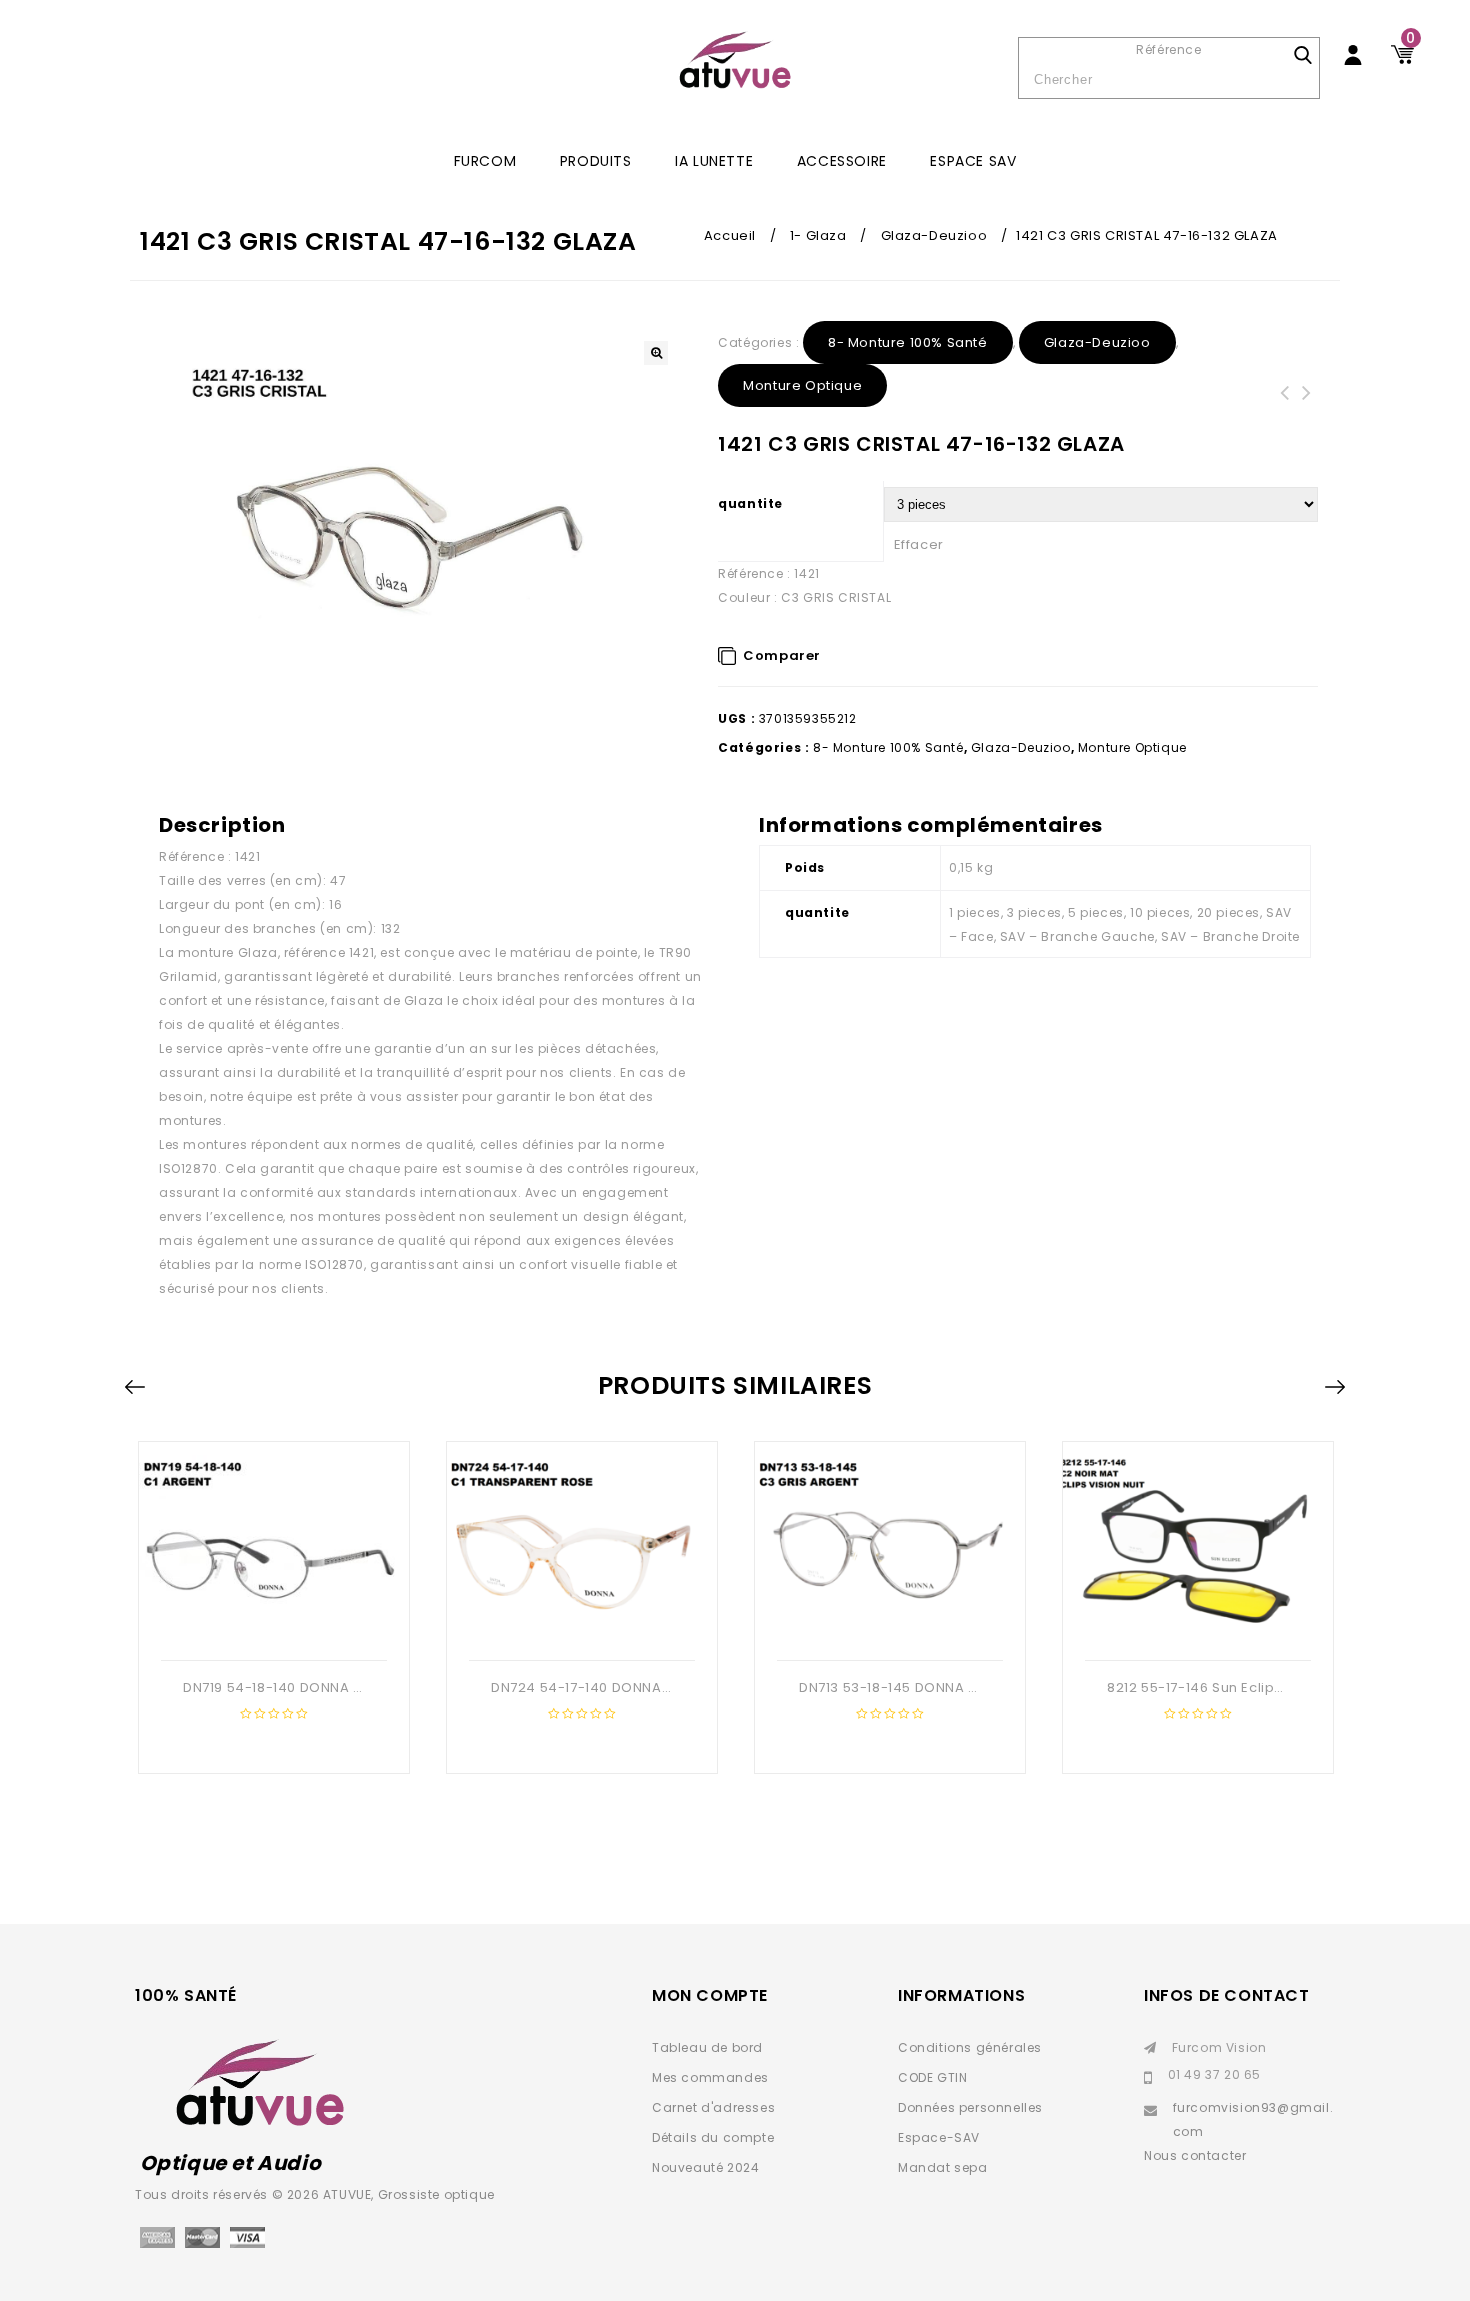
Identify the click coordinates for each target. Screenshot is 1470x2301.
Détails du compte (713, 2137)
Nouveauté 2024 (705, 2167)
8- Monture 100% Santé (908, 342)
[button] (656, 353)
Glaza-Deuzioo (934, 235)
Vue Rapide (272, 1628)
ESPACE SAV (973, 161)
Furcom (485, 161)
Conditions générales (970, 2047)
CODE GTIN (932, 2077)
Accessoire (842, 161)
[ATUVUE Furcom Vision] (735, 60)
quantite (750, 503)
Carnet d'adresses (713, 2107)
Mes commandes (710, 2077)
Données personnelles (970, 2107)
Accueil (730, 235)
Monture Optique (802, 385)
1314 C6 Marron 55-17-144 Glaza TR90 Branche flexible (1285, 417)
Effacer (919, 544)
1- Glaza (818, 235)
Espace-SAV (939, 2137)
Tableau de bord (707, 2047)
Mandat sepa (943, 2167)
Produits (596, 161)
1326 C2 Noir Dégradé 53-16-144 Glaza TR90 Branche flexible (1307, 417)
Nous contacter (1195, 2155)
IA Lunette (714, 161)
